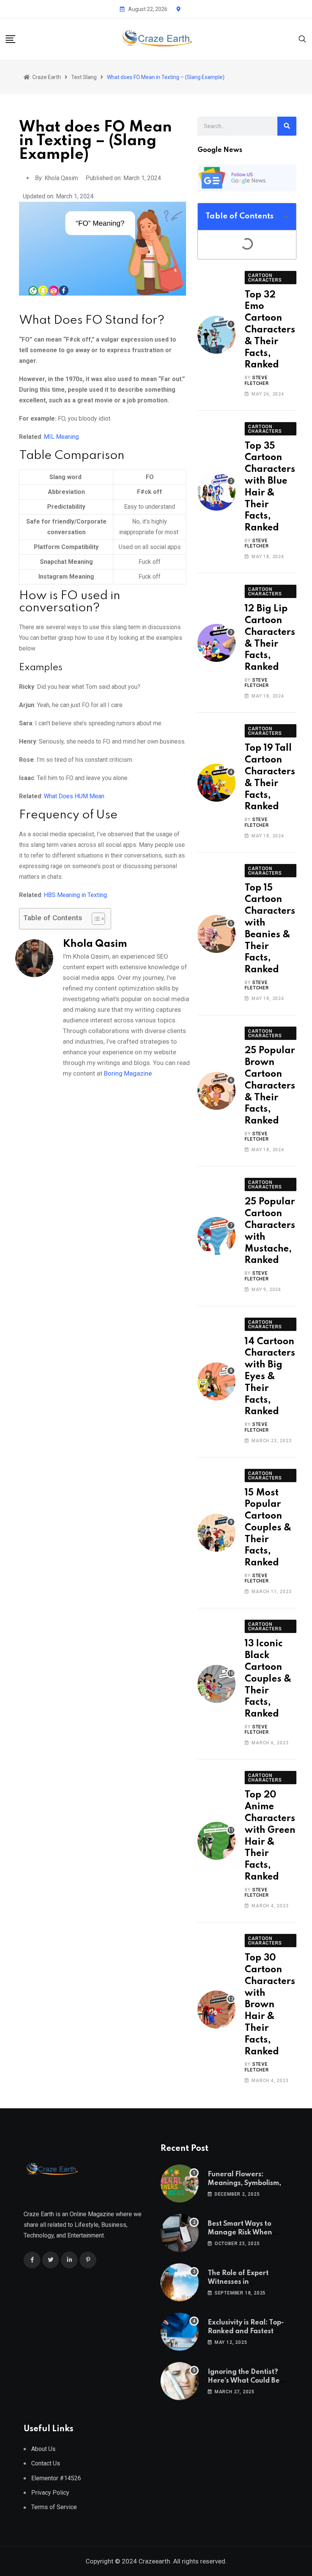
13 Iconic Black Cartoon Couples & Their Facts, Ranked (268, 1679)
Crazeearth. (155, 2561)
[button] (286, 217)
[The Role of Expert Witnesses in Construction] (180, 2282)
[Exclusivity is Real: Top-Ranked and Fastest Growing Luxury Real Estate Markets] (180, 2332)
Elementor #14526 (56, 2478)
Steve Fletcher (257, 380)
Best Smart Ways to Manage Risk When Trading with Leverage (246, 2232)
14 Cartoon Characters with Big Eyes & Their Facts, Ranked (270, 1377)
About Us (43, 2449)
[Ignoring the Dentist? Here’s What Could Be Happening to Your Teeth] (180, 2381)
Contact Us (46, 2463)
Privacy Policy (50, 2493)
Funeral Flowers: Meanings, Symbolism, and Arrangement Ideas (248, 2183)
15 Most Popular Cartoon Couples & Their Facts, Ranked (268, 1528)
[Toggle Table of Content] (95, 919)
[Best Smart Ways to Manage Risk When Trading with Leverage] (180, 2233)
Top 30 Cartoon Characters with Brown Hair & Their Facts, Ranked (270, 2005)
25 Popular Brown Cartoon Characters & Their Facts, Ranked (270, 1086)
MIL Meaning (61, 437)
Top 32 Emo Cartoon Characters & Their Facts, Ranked (270, 330)
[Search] (302, 39)
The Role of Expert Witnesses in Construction (238, 2282)
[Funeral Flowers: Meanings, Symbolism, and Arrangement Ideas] (180, 2184)
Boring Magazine (128, 1073)
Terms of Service (54, 2507)
